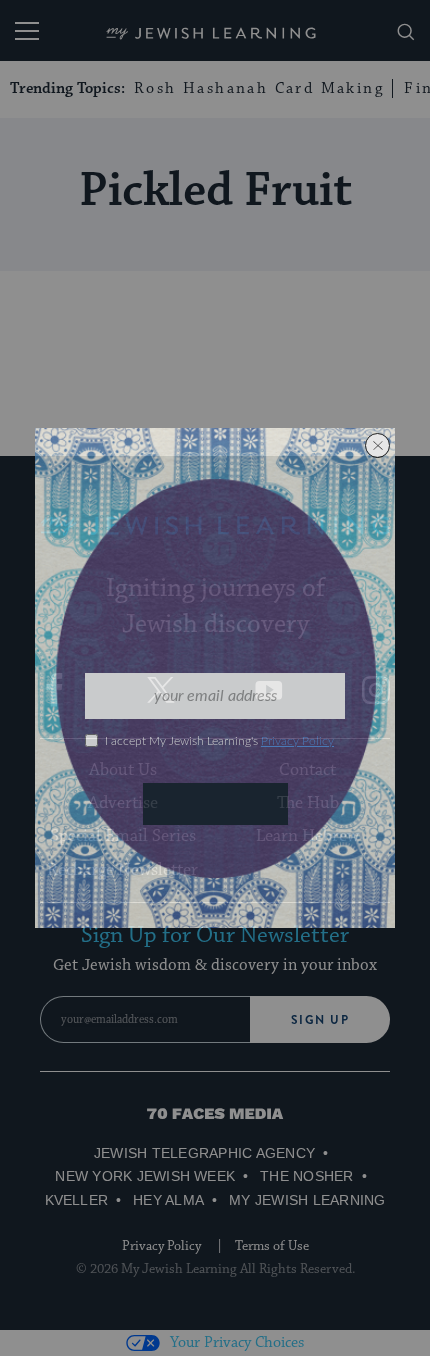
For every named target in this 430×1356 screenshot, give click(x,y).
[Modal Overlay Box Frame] (215, 678)
